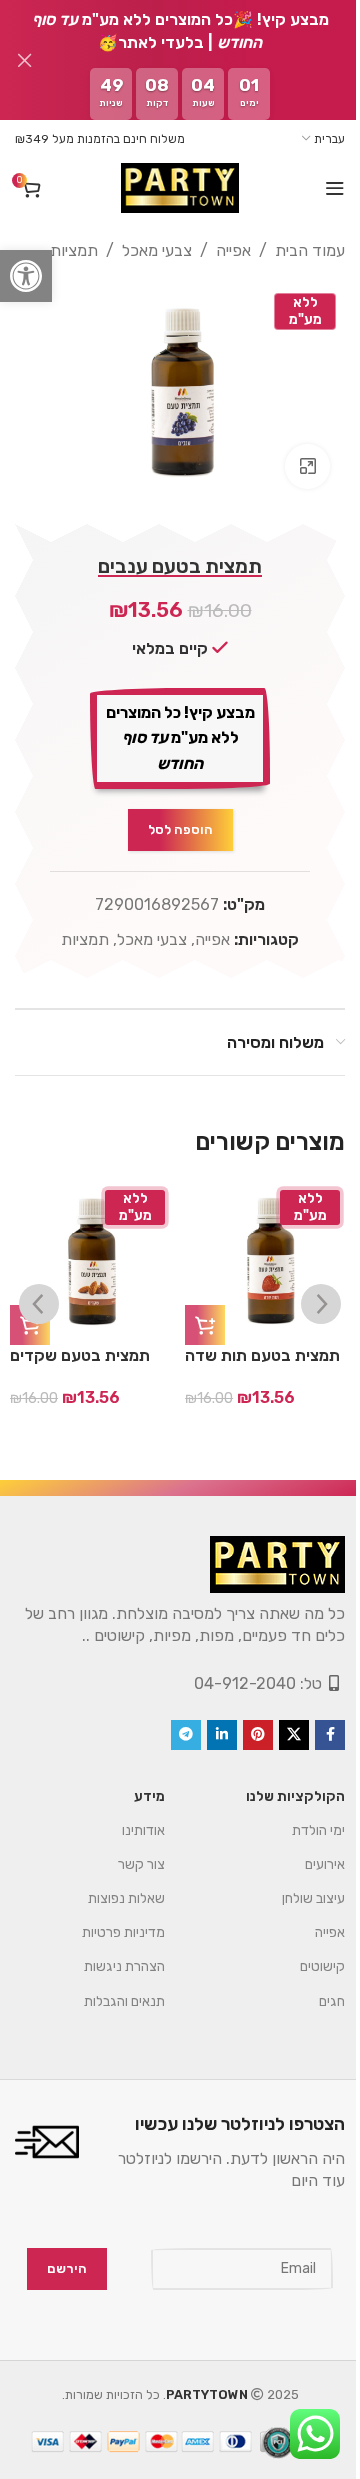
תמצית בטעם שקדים (80, 1345)
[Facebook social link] (315, 1725)
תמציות (59, 250)
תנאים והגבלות (109, 1991)
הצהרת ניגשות (109, 1956)
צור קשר (126, 1854)
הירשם (52, 2258)
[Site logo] (172, 188)
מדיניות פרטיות (108, 1922)
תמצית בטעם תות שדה (262, 1345)
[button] (26, 276)
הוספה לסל (172, 819)
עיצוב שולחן (298, 1888)
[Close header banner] (25, 60)
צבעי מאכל (142, 250)
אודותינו (128, 1820)
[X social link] (279, 1725)
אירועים (310, 1854)
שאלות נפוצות (111, 1888)
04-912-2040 (230, 1673)
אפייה (218, 250)
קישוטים (307, 1956)
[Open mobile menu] (320, 188)
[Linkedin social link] (207, 1725)
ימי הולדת (303, 1820)
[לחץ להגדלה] (292, 456)
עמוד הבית (295, 250)
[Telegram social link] (171, 1725)
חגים (317, 1991)
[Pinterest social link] (243, 1725)
